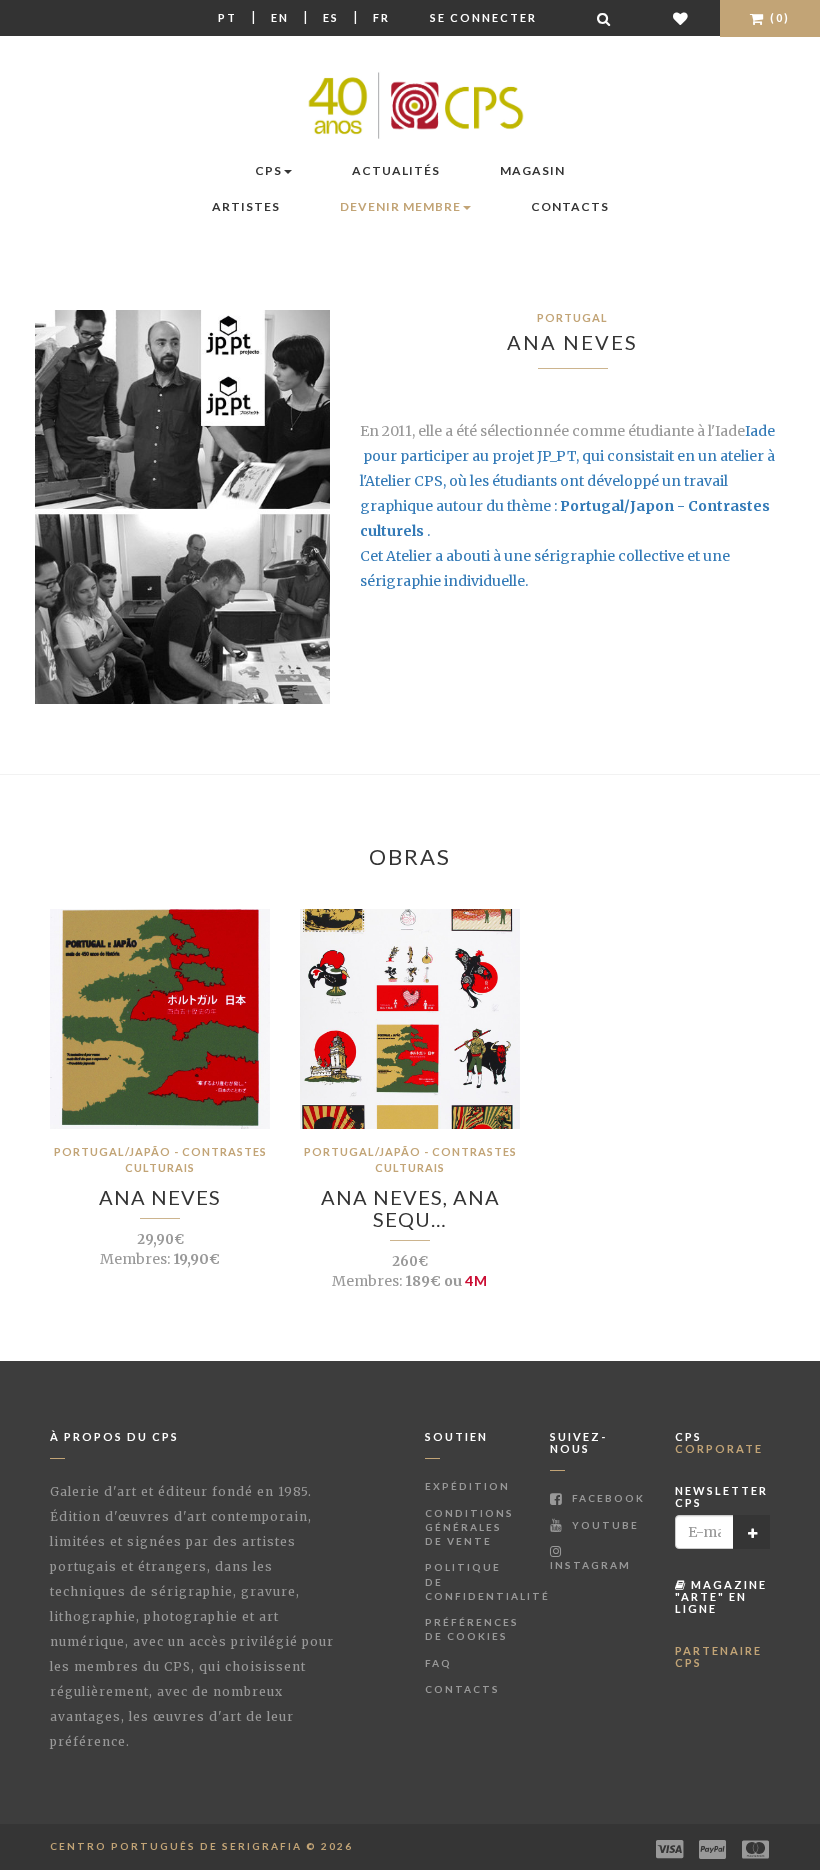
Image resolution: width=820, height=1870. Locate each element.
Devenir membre (400, 206)
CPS (268, 170)
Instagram (590, 1565)
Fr (381, 17)
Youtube (603, 1525)
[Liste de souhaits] (681, 18)
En (280, 17)
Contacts (570, 206)
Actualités (396, 170)
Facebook (606, 1498)
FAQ (438, 1663)
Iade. (567, 481)
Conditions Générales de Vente (469, 1527)
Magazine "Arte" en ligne (721, 1596)
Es (331, 17)
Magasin (532, 170)
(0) (778, 17)
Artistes (246, 206)
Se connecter (483, 17)
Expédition (467, 1486)
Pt (227, 17)
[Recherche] (605, 18)
